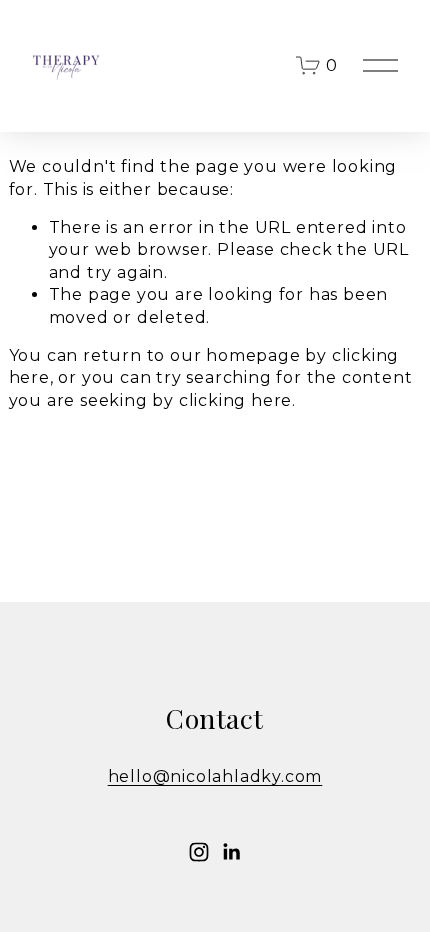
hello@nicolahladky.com (215, 776)
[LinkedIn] (231, 852)
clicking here (235, 400)
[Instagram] (199, 852)
